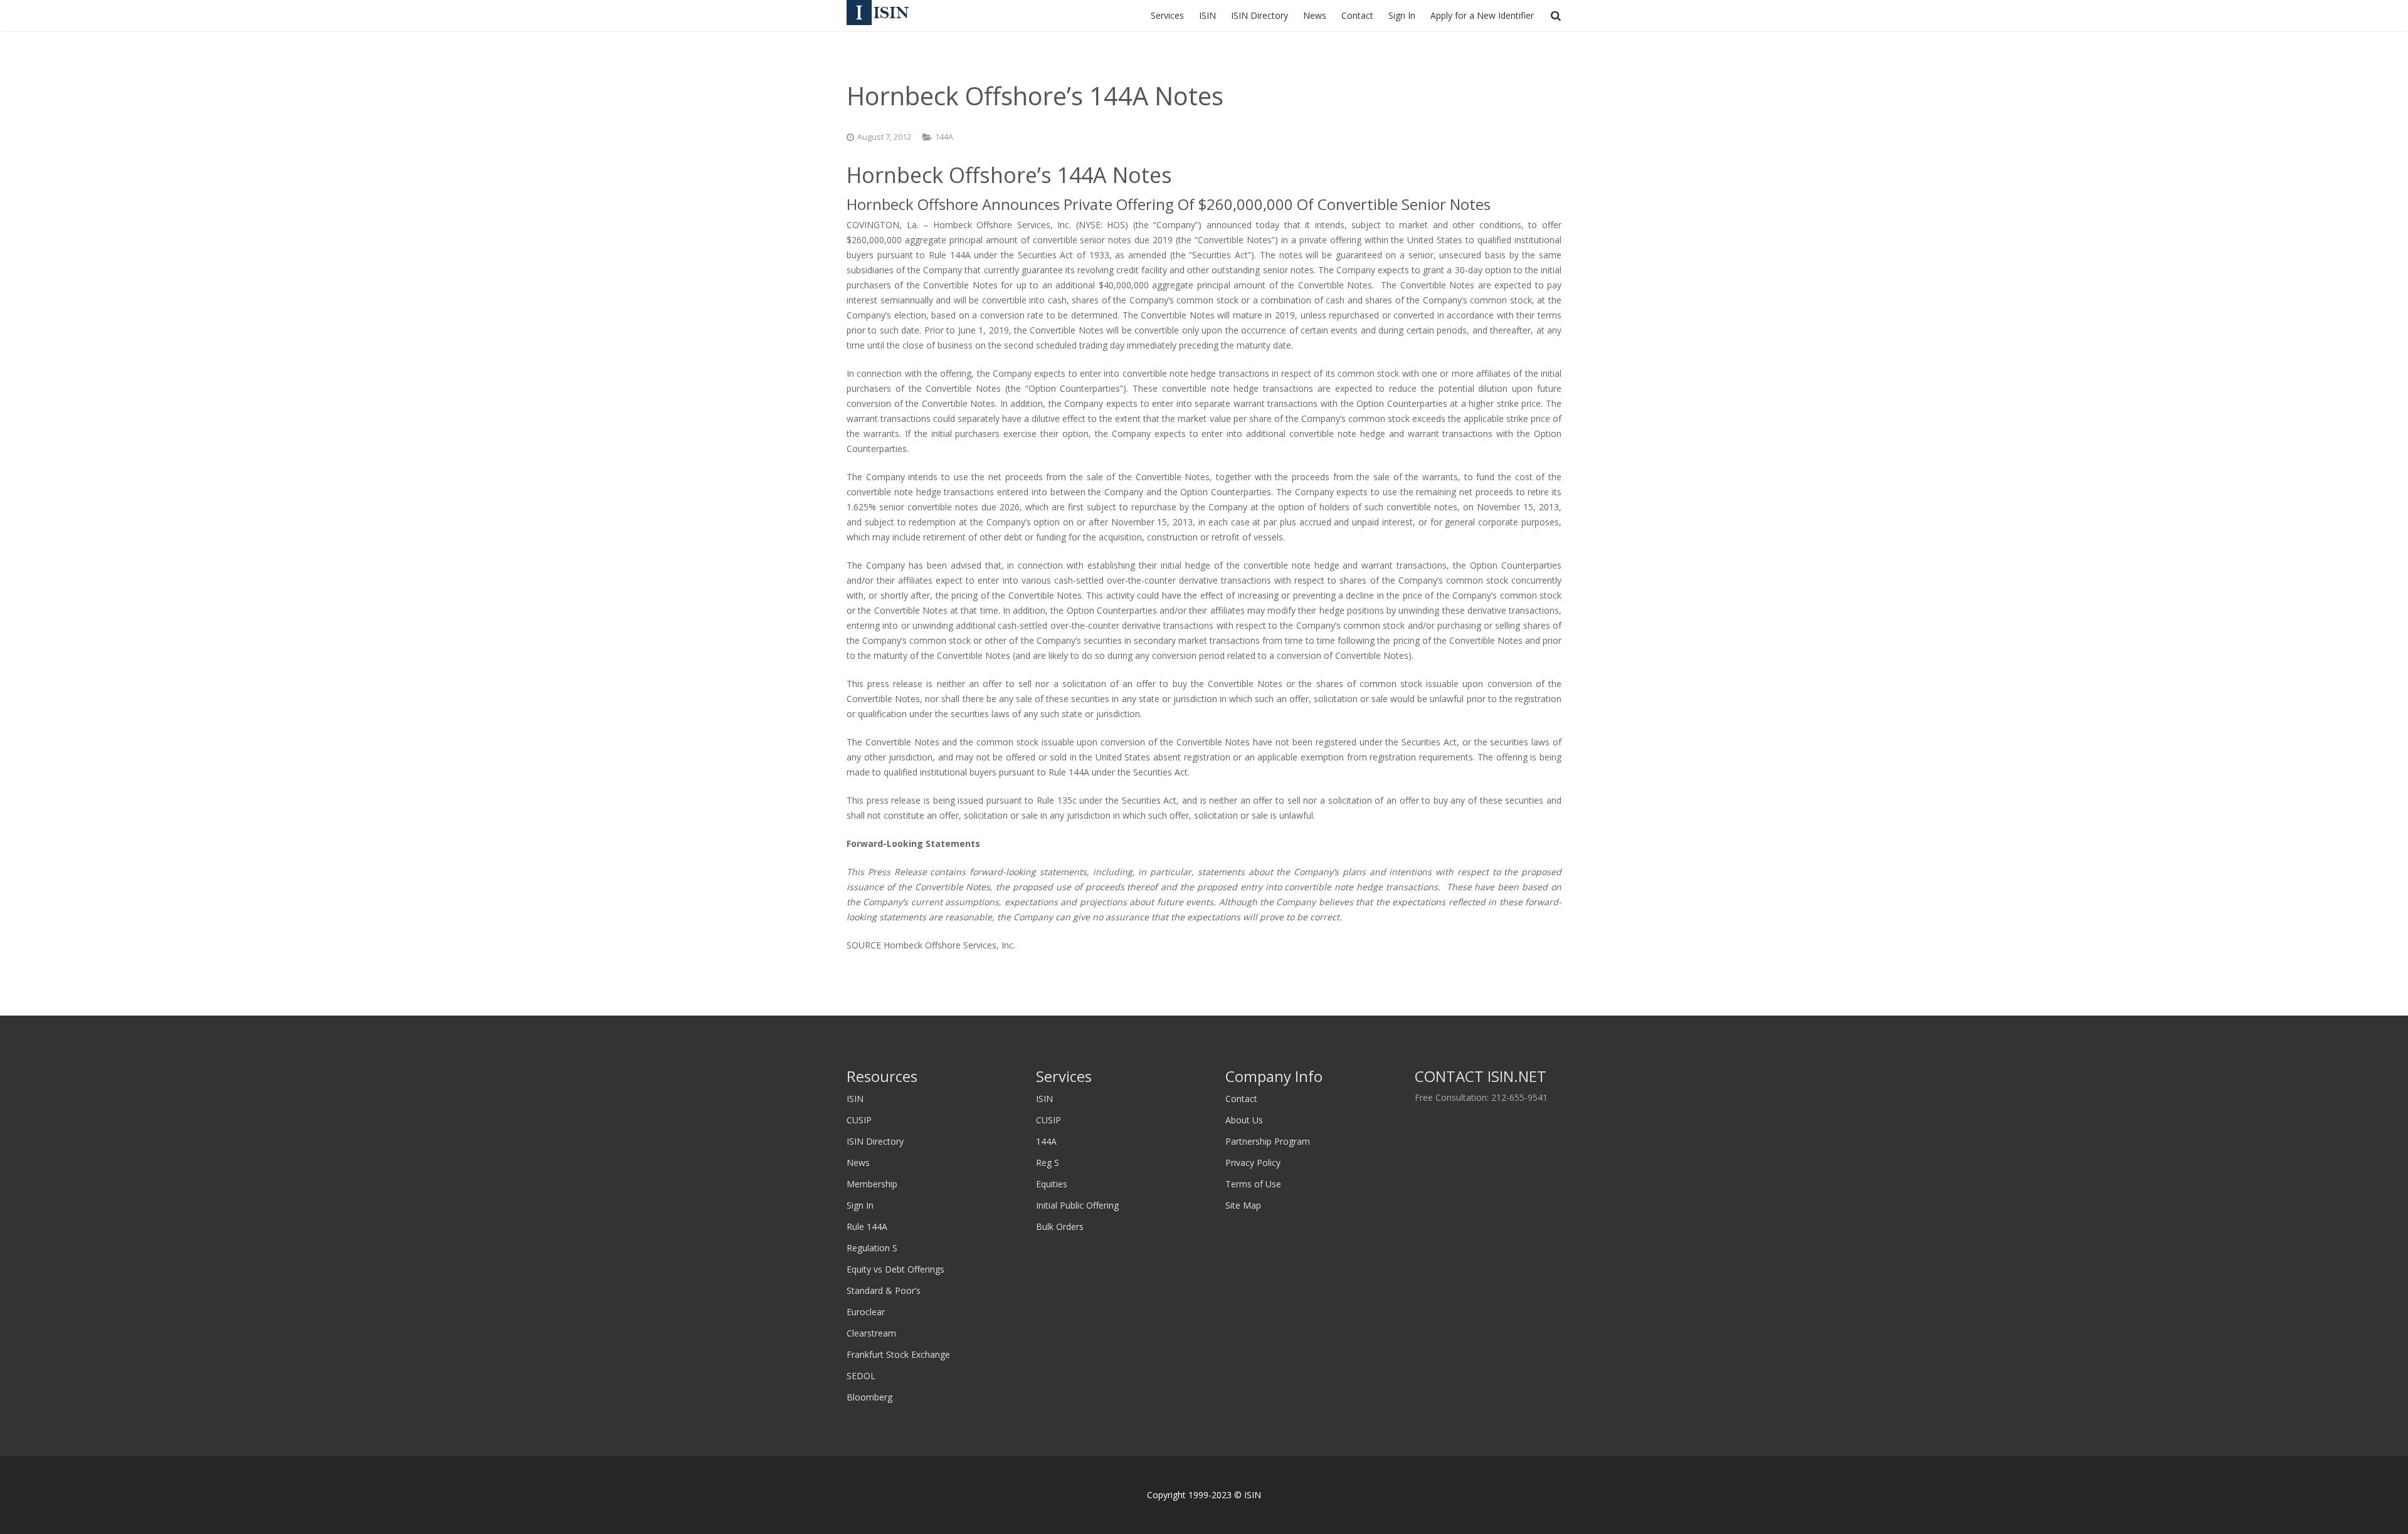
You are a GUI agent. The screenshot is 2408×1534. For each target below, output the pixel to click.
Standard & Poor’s (884, 1290)
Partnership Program (1268, 1141)
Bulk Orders (1060, 1227)
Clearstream (871, 1333)
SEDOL (861, 1376)
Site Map (1243, 1205)
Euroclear (866, 1312)
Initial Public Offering (1077, 1205)
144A (944, 137)
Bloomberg (869, 1397)
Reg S (1048, 1163)
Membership (872, 1184)
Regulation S (872, 1248)
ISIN (855, 1099)
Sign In (860, 1205)
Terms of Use (1253, 1184)
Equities (1052, 1184)
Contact (1241, 1099)
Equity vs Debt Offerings (895, 1269)
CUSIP (859, 1120)
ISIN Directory (875, 1141)
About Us (1244, 1120)
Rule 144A (867, 1227)
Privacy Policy (1253, 1163)
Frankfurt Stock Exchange (898, 1354)
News (858, 1163)
